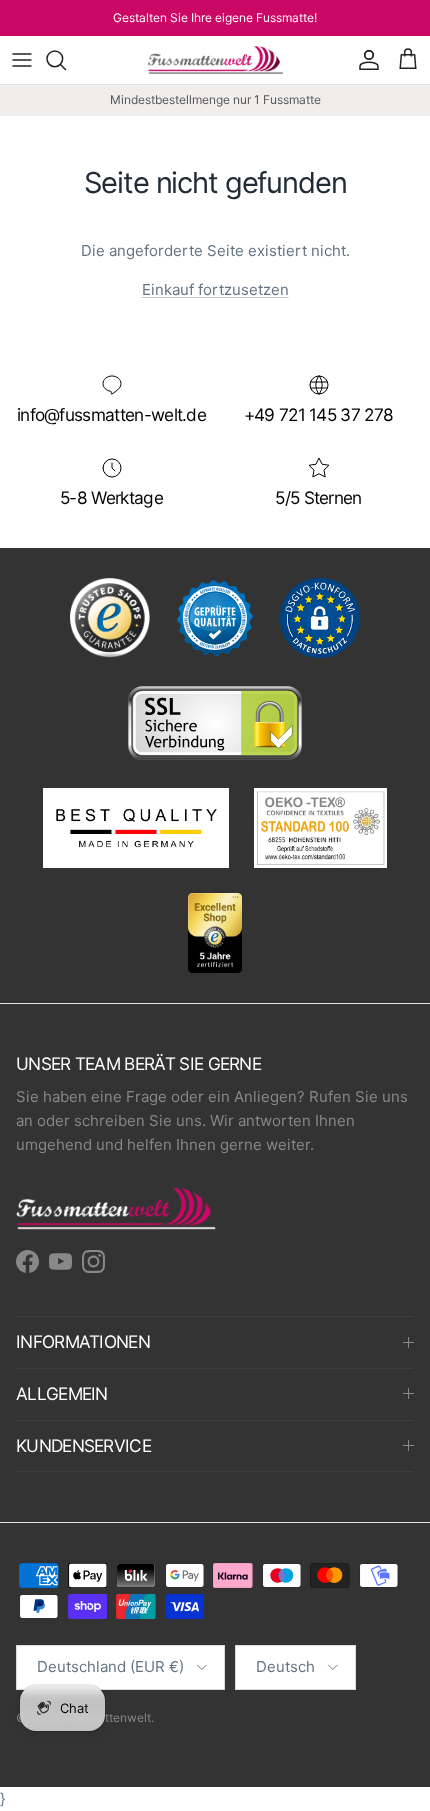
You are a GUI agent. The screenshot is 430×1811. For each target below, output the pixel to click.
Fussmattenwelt (106, 1717)
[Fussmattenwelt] (215, 60)
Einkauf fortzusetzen (215, 289)
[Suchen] (66, 60)
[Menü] (22, 60)
